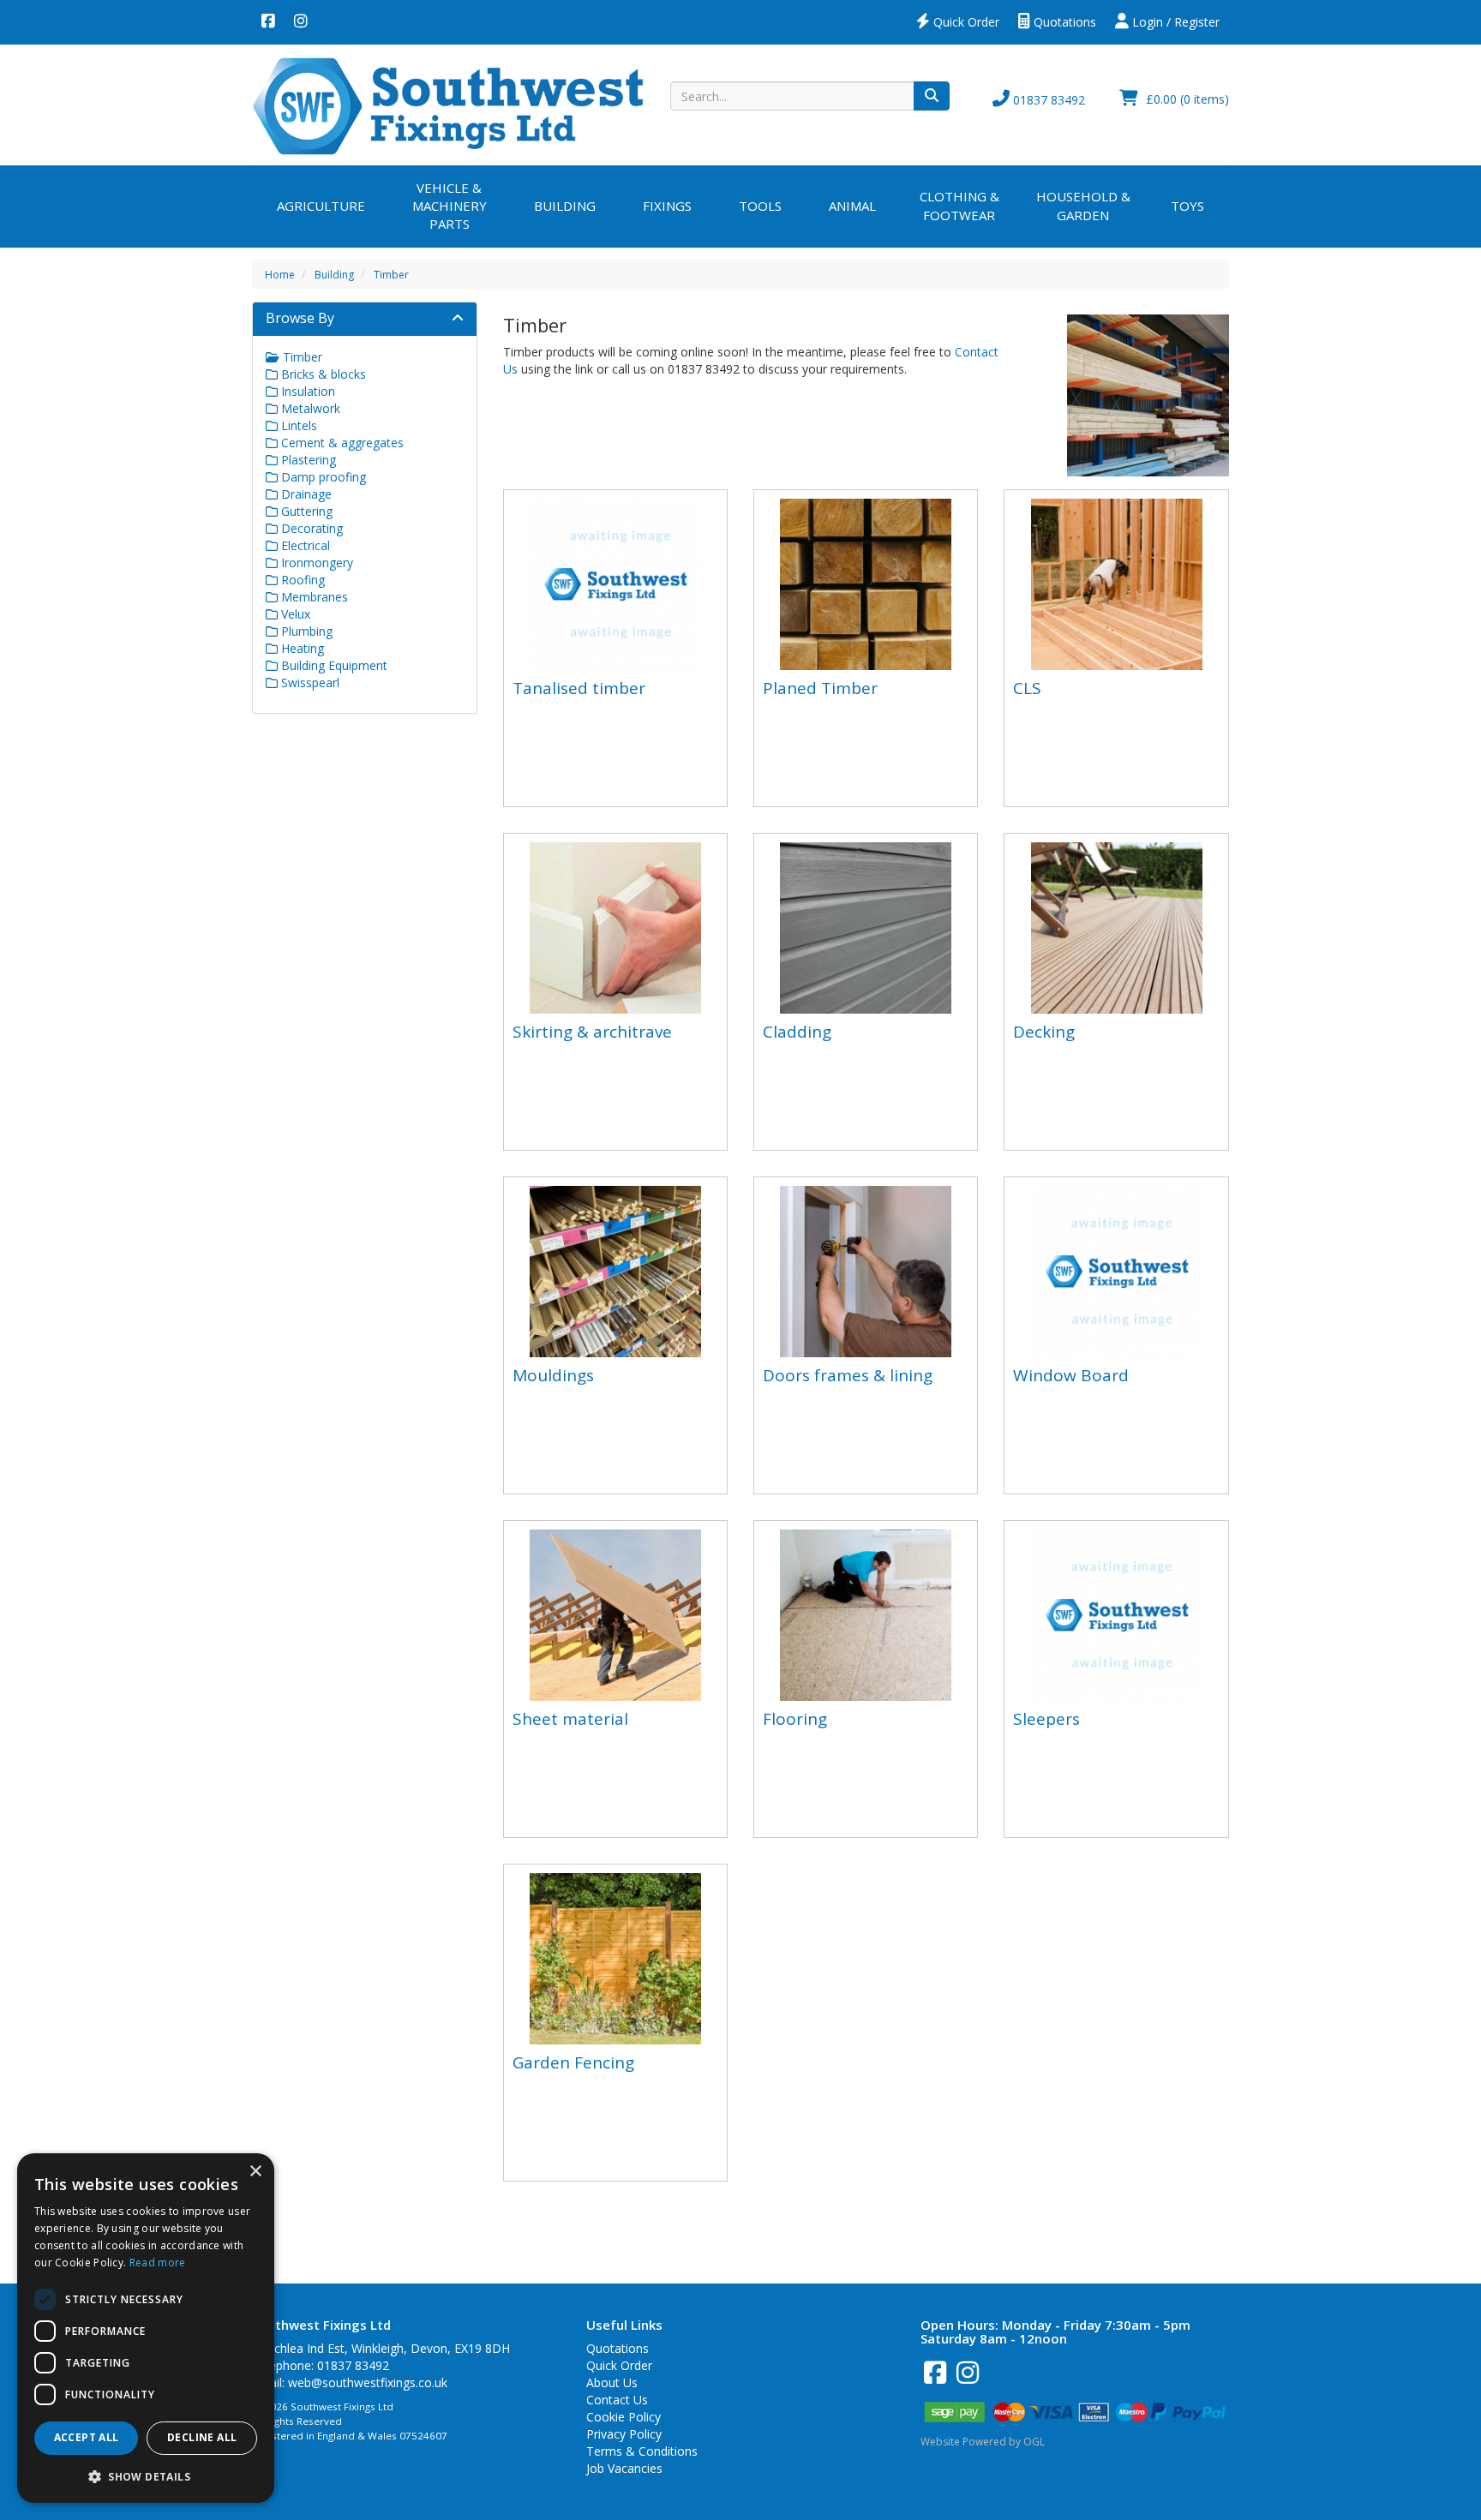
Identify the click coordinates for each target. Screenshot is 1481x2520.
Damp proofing (322, 477)
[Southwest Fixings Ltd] (448, 105)
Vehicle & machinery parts (450, 206)
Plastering (307, 460)
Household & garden (1083, 205)
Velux (294, 614)
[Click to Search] (932, 96)
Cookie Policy (624, 2417)
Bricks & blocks (322, 374)
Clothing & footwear (959, 205)
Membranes (313, 597)
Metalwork (309, 408)
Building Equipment (333, 665)
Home (280, 275)
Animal (852, 206)
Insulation (306, 391)
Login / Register (1174, 22)
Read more (158, 2263)
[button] (146, 2476)
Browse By (300, 318)
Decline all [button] (202, 2437)
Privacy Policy (624, 2434)
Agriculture (321, 206)
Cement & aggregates (341, 443)
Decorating (310, 528)
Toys (1187, 206)
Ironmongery (315, 563)
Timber (391, 275)
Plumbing (305, 631)
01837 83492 (1047, 100)
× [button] (255, 2172)
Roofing (301, 580)
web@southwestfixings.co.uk (368, 2382)
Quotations (1063, 22)
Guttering (305, 511)
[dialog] (146, 2328)
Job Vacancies (624, 2468)
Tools (760, 206)
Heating (301, 648)
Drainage (305, 494)
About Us (612, 2382)
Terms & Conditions (642, 2451)
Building (565, 206)
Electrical (304, 545)
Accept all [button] (87, 2437)
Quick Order (965, 22)
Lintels (297, 425)
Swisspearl (309, 682)
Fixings (667, 206)
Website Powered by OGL (983, 2442)
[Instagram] (301, 22)
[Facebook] (268, 22)
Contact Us (617, 2400)
